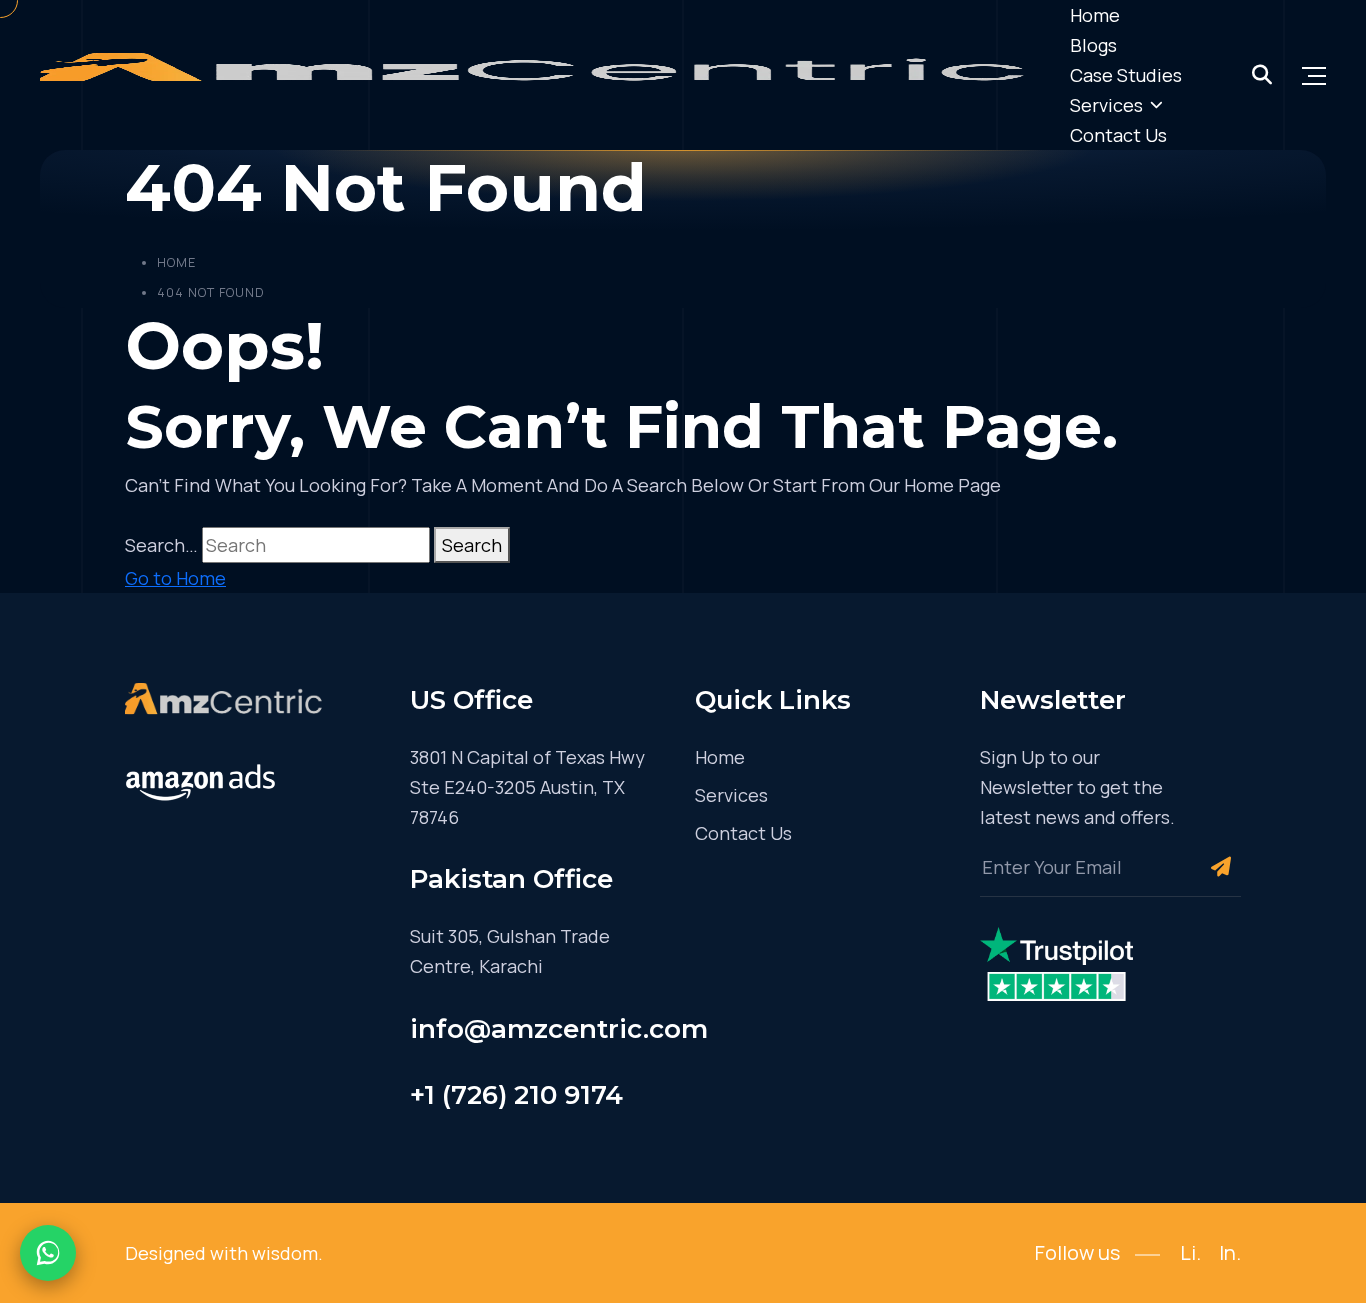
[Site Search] (1262, 75)
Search (472, 545)
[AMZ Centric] (540, 75)
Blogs (1093, 45)
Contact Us (1118, 135)
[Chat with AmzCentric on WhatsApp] (48, 1253)
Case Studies (1126, 75)
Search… (161, 545)
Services (1106, 105)
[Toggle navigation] (1314, 75)
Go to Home (175, 578)
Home (1095, 15)
